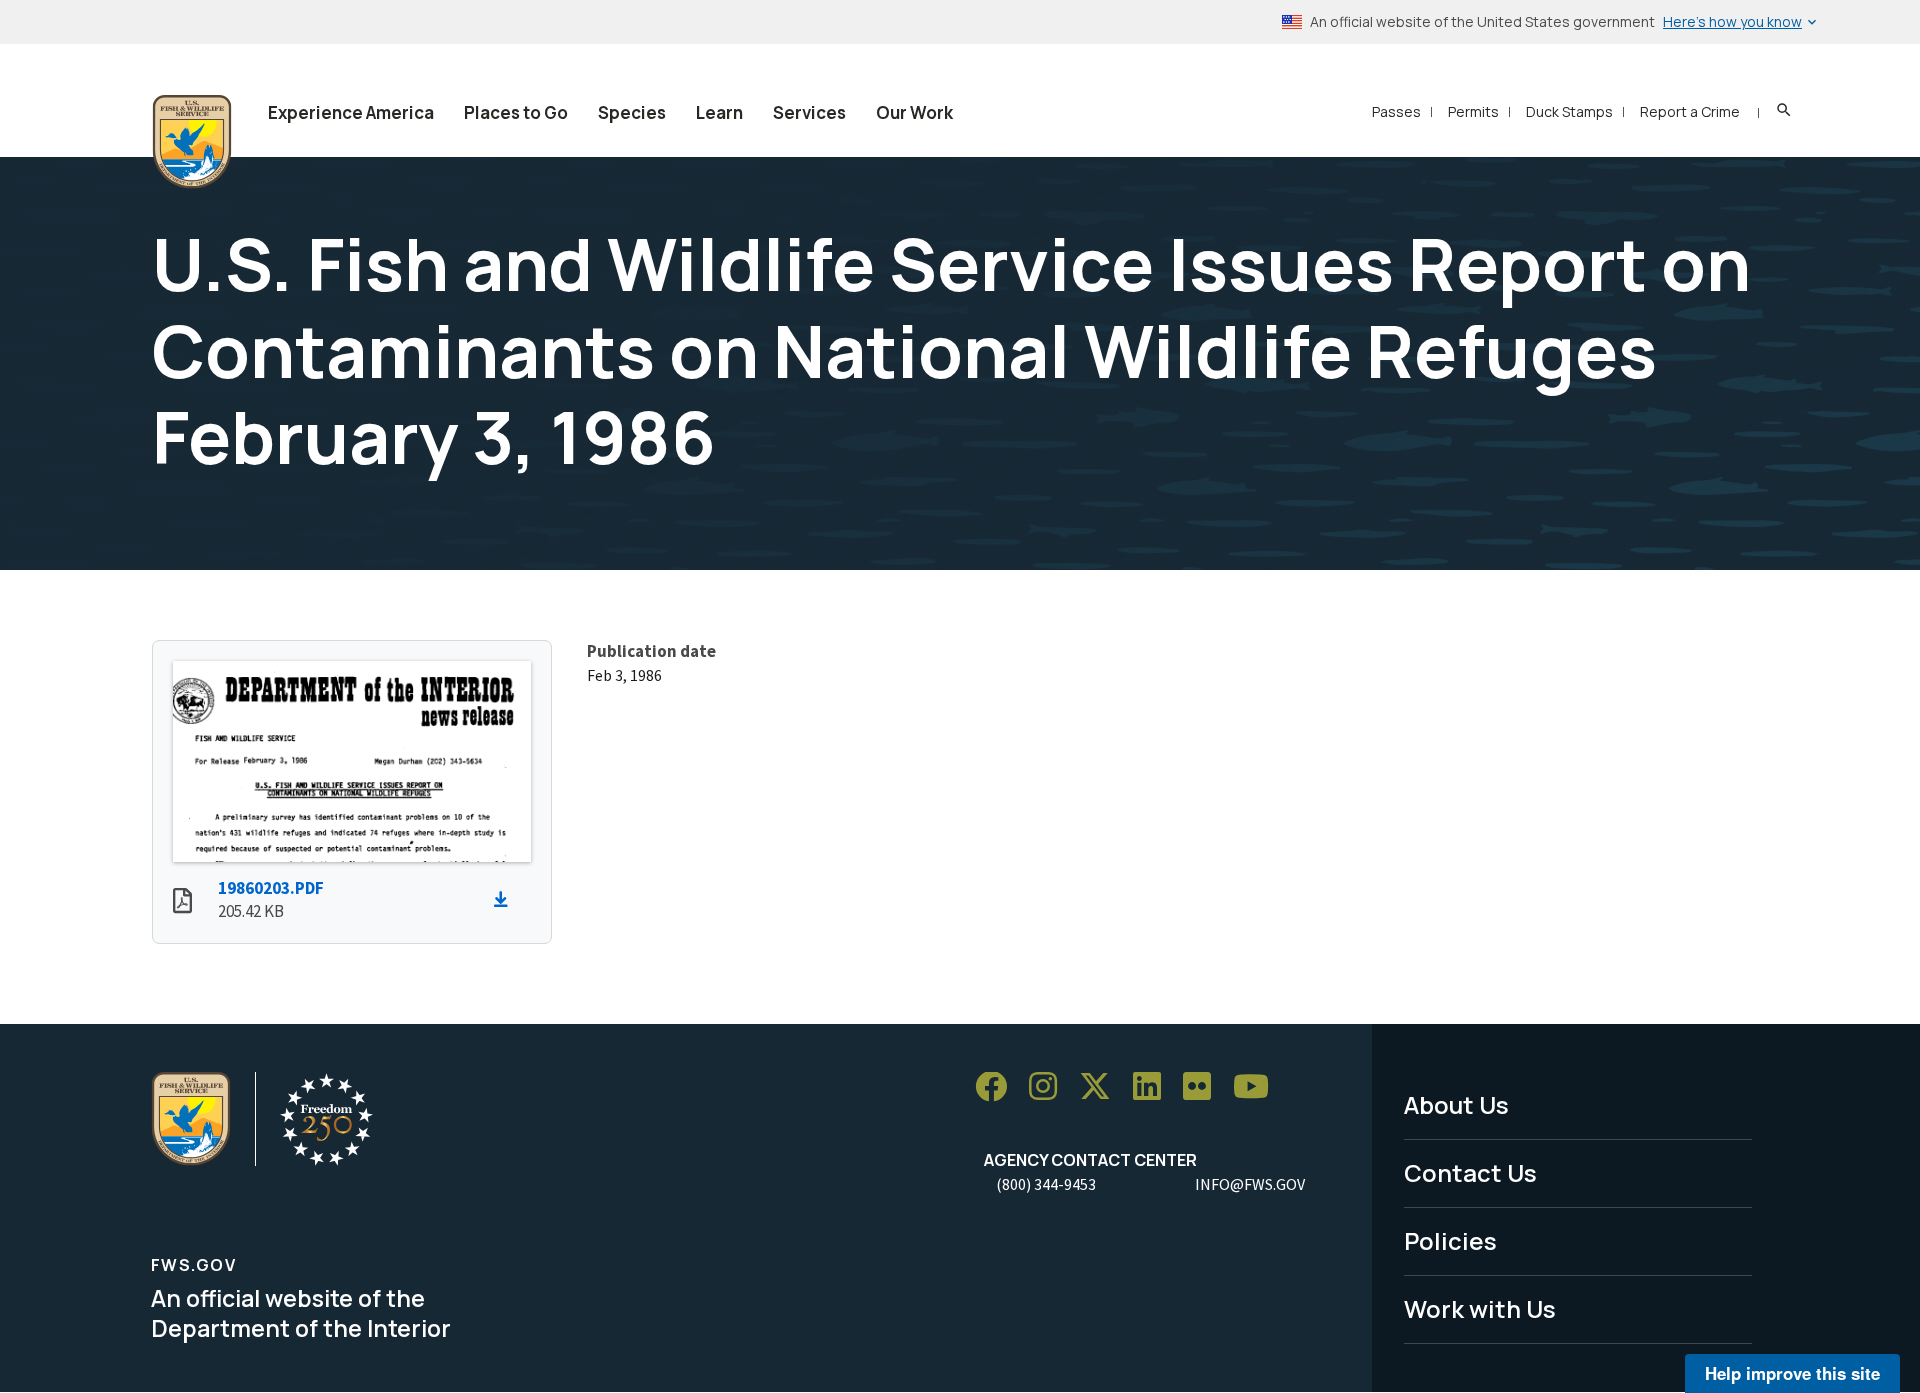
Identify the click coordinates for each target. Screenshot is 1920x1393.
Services (809, 112)
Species (632, 112)
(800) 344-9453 (1046, 1184)
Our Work (914, 112)
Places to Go (516, 112)
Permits (1473, 111)
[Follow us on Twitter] (1102, 1087)
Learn (719, 112)
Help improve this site (1792, 1373)
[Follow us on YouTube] (1258, 1087)
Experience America (351, 112)
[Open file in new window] (182, 903)
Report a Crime (1690, 111)
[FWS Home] (192, 142)
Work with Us (1480, 1308)
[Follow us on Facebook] (998, 1087)
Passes (1396, 111)
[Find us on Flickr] (1204, 1087)
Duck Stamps (1569, 111)
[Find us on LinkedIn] (1154, 1087)
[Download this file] (506, 900)
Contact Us (1470, 1172)
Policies (1450, 1240)
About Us (1456, 1104)
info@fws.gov (1250, 1184)
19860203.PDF (271, 888)
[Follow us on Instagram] (1050, 1087)
